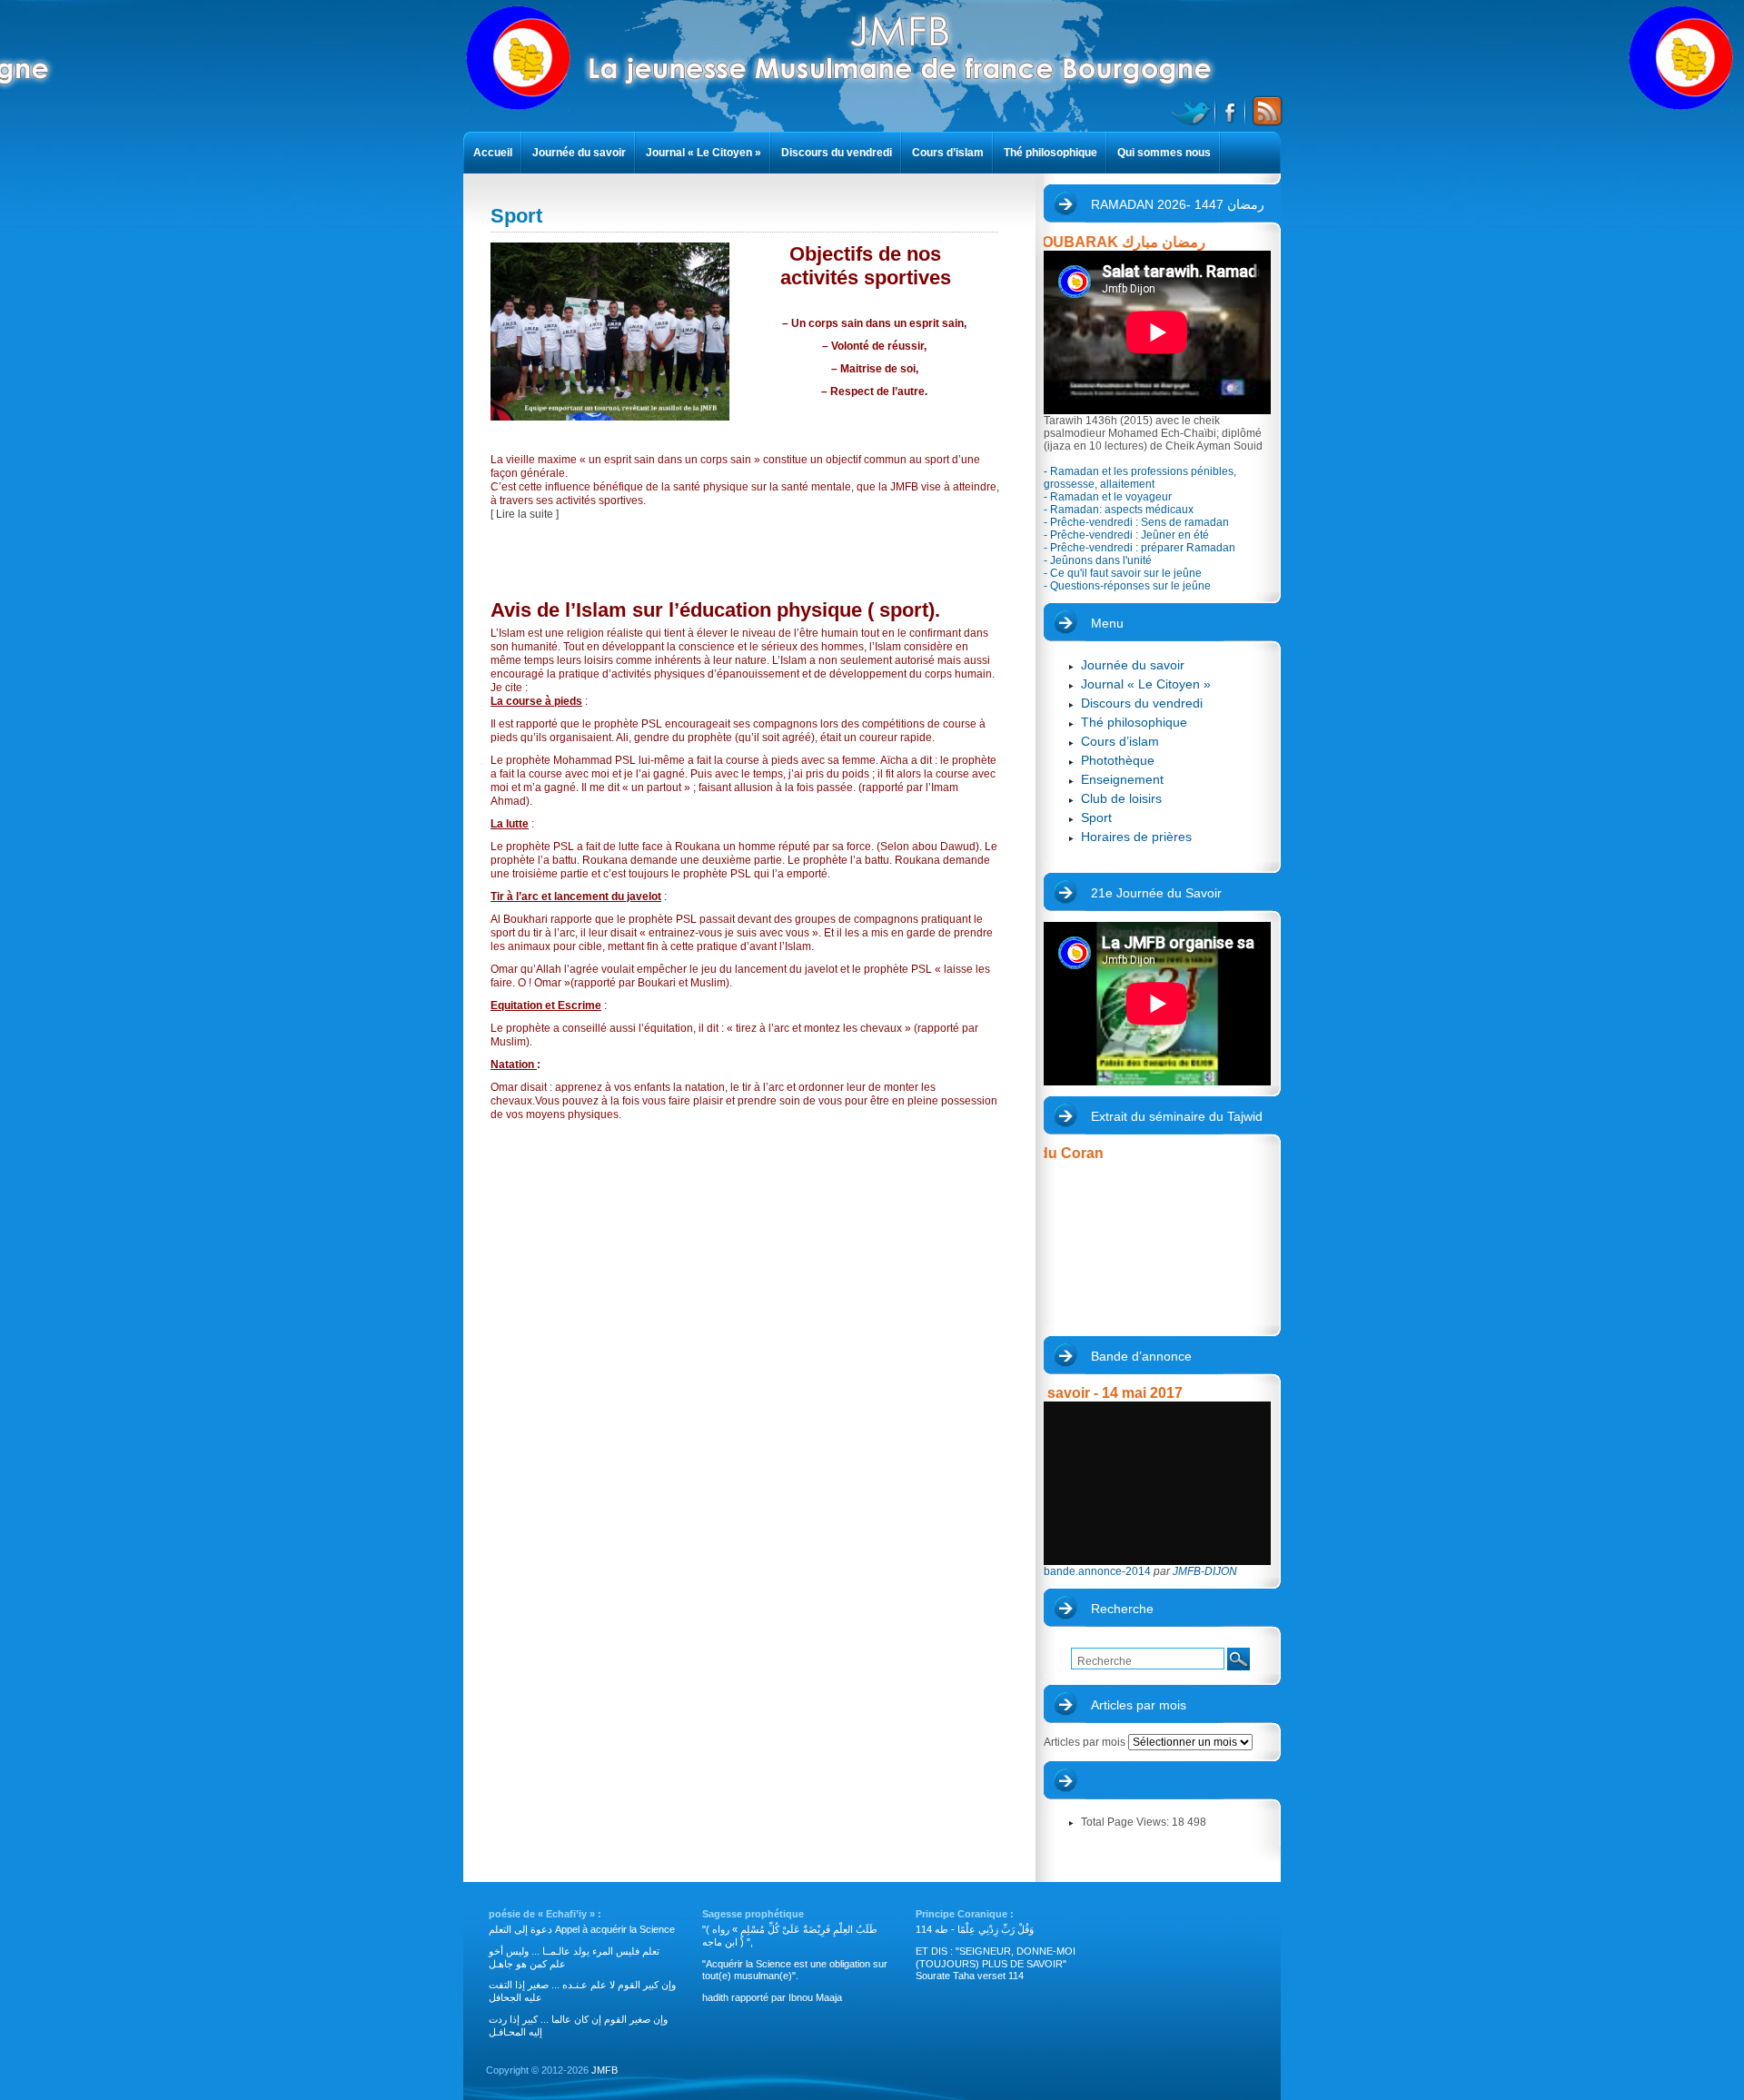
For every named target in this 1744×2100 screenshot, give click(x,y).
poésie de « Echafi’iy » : (545, 1914)
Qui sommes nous (1164, 153)
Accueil (493, 153)
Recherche (1122, 1609)
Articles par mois (1139, 1705)
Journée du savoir (1133, 665)
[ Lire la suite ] (525, 514)
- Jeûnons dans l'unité (1098, 560)
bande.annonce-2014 (1097, 1571)
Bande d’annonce (1141, 1356)
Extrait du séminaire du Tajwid (1177, 1116)
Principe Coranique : (965, 1914)
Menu (1107, 623)
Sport (1096, 817)
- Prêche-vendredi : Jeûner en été (1126, 535)
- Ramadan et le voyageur (1108, 497)
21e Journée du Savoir (1156, 893)
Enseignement (1122, 779)
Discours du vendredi (1142, 703)
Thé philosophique (1134, 722)
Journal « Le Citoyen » (1146, 684)
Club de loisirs (1121, 798)
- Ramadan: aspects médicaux (1119, 510)
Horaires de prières (1136, 837)
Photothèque (1118, 760)
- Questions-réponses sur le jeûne (1127, 586)
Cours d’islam (1120, 741)
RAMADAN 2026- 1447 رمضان (1178, 204)
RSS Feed (1264, 111)
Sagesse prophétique (753, 1914)
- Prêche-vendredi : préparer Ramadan (1140, 548)
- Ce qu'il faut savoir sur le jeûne (1123, 573)
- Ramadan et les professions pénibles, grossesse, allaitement (1140, 478)
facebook (1231, 111)
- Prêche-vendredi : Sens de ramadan (1136, 522)
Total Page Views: (1126, 1822)
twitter (1193, 111)
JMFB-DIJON (1205, 1571)
